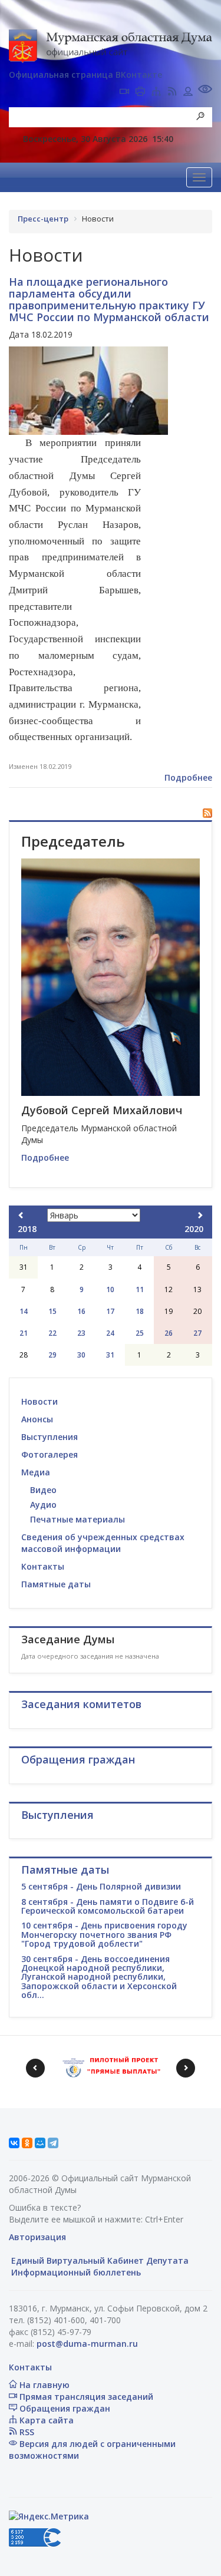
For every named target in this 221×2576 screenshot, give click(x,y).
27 (197, 1333)
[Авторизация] (188, 93)
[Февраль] (200, 1215)
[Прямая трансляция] (124, 93)
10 (110, 1289)
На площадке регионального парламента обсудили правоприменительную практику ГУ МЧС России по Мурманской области (109, 299)
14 (24, 1311)
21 (24, 1333)
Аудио (43, 1505)
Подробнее (188, 777)
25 (140, 1333)
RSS (26, 2432)
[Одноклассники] (27, 2143)
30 (81, 1355)
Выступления (50, 1437)
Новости (39, 1401)
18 (140, 1311)
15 (52, 1311)
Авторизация (37, 2237)
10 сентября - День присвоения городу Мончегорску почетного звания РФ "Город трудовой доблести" (104, 1934)
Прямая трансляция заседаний (85, 2397)
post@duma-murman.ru (87, 2344)
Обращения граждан (64, 2408)
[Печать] (140, 93)
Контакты (43, 1566)
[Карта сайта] (156, 93)
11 (140, 1289)
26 (169, 1333)
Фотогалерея (50, 1454)
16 (81, 1311)
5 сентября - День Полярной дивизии (101, 1886)
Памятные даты (56, 1584)
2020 (194, 1229)
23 (81, 1333)
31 (110, 1355)
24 (110, 1333)
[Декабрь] (21, 1215)
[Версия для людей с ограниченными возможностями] (205, 90)
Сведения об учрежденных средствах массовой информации (103, 1543)
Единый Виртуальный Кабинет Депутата (99, 2260)
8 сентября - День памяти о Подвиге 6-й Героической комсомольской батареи (108, 1906)
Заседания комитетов (81, 1704)
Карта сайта (45, 2420)
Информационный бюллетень (75, 2272)
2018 (27, 1229)
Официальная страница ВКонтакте (85, 75)
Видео (43, 1490)
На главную (43, 2385)
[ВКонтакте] (14, 2143)
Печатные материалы (77, 1519)
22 (52, 1333)
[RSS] (172, 93)
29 (52, 1355)
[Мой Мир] (40, 2143)
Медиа (36, 1472)
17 (110, 1311)
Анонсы (37, 1419)
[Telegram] (53, 2143)
